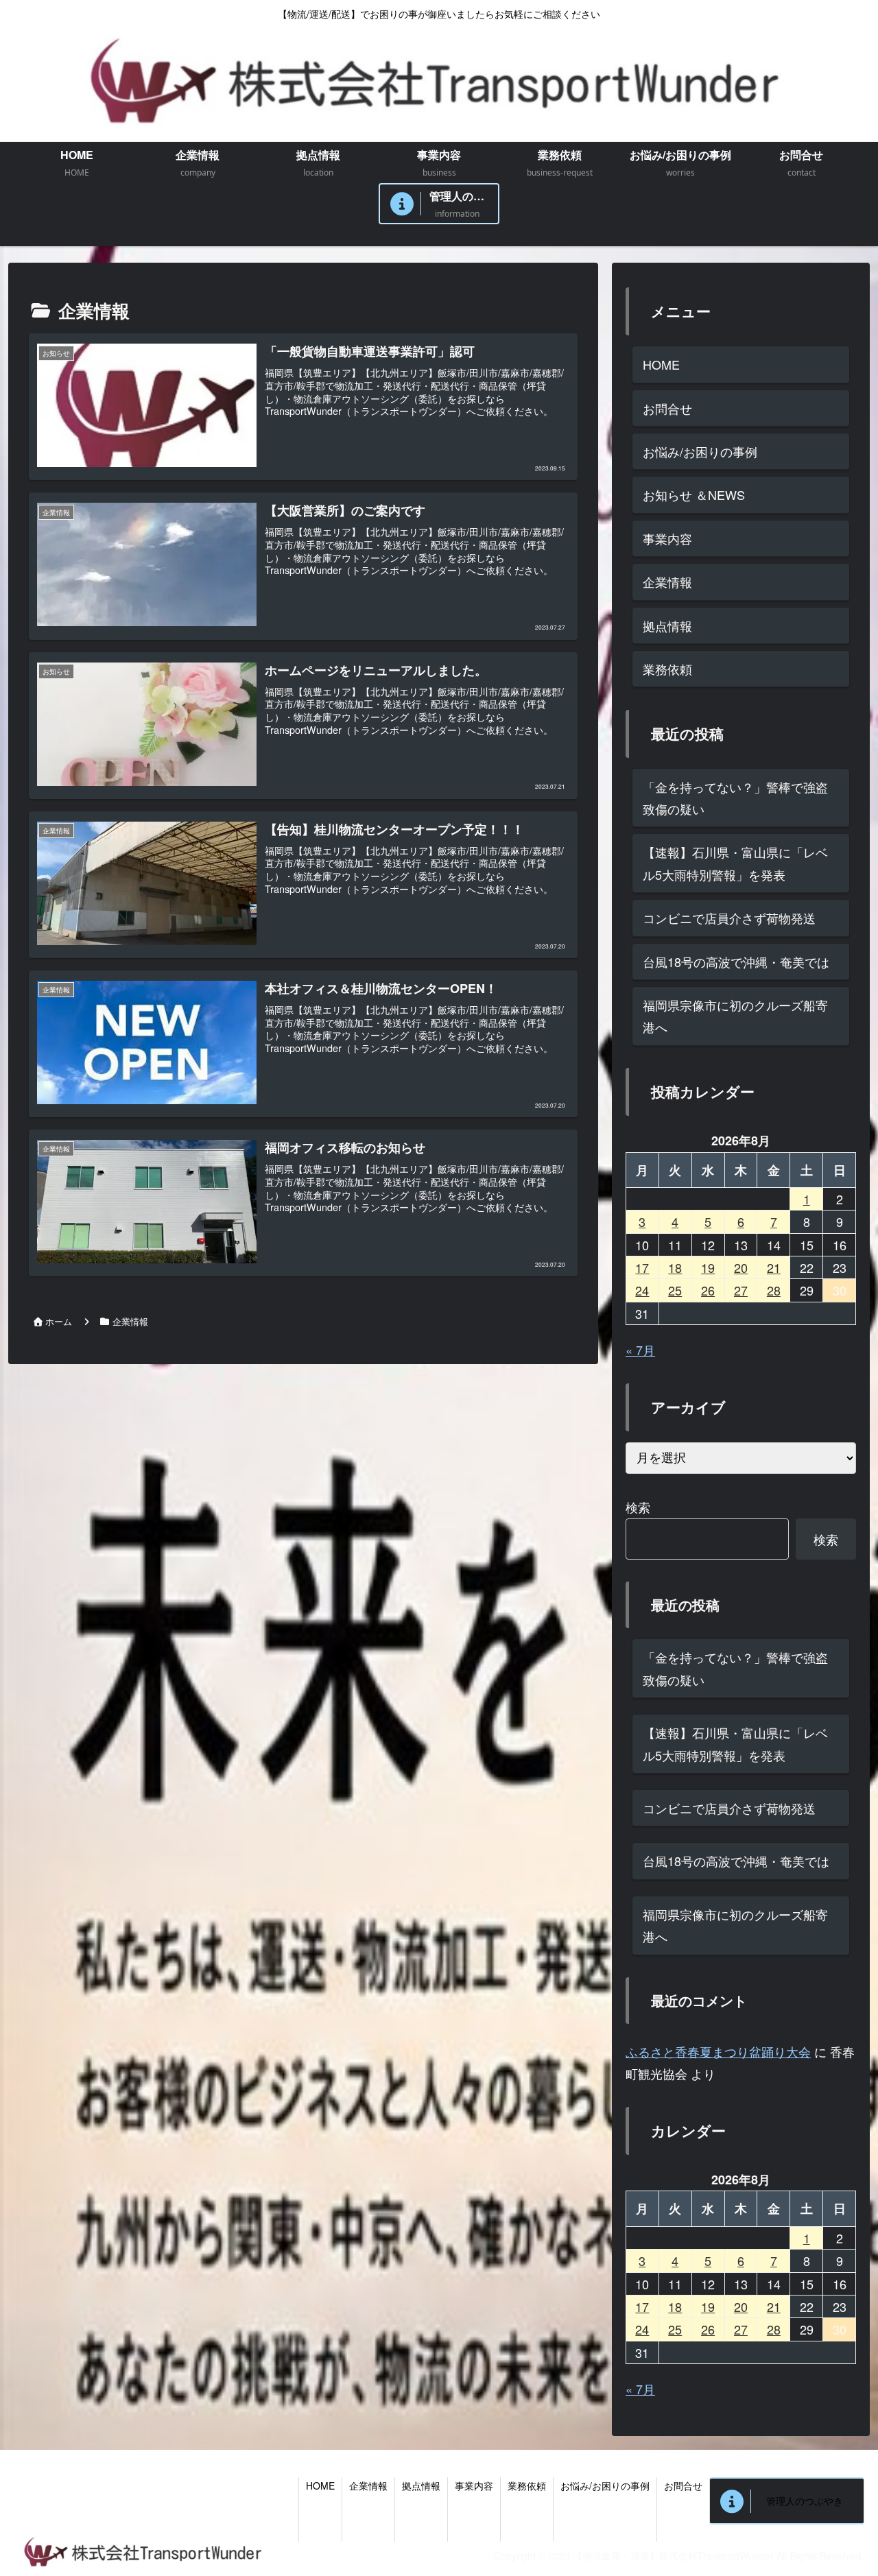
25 (675, 1290)
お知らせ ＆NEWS (694, 494)
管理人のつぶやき (805, 2501)
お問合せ (667, 408)
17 (642, 1267)
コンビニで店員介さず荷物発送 (729, 918)
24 (642, 1290)
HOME (661, 364)
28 (774, 1290)
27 (741, 1290)
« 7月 (640, 1350)
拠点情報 (667, 625)
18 (675, 1267)
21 (774, 1267)
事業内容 (667, 538)
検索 (638, 1507)
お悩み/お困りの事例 (700, 451)
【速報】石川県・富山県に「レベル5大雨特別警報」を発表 (735, 863)
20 (741, 1267)
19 (708, 1267)
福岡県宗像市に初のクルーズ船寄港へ (735, 1016)
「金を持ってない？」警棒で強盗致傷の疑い (735, 798)
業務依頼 (667, 669)
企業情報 (667, 582)
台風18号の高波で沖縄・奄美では (736, 962)
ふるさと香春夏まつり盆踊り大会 (718, 2051)
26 (708, 1290)
